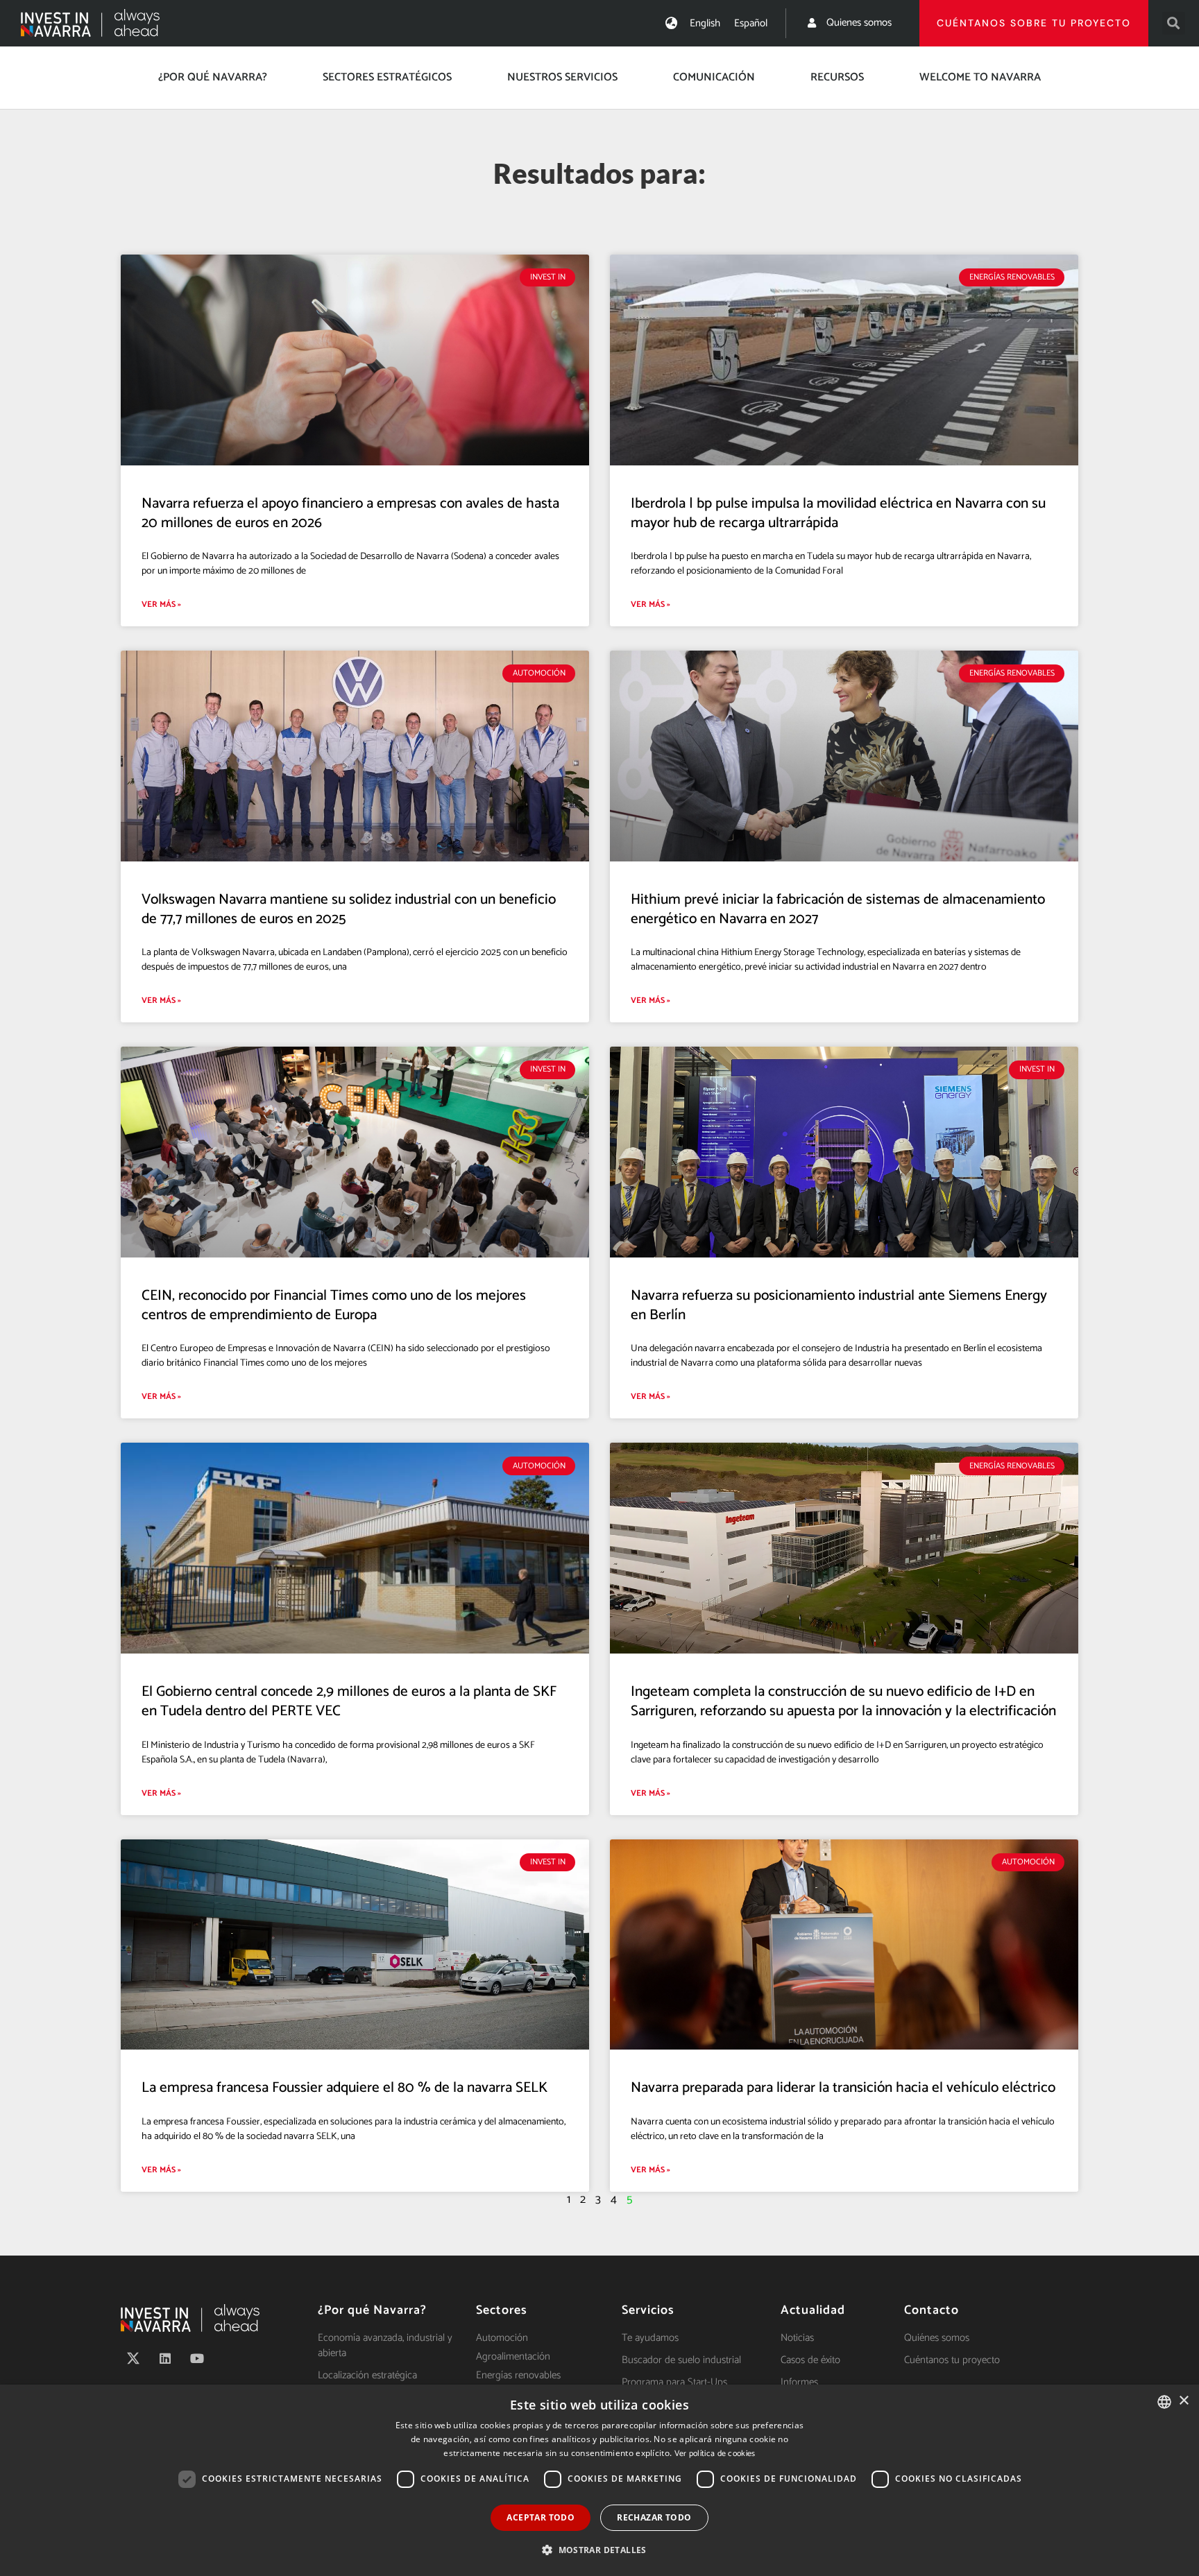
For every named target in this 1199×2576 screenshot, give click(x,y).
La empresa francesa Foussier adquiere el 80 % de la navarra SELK (345, 2088)
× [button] (1183, 2401)
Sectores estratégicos (387, 77)
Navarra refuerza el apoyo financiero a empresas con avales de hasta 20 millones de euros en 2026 (350, 513)
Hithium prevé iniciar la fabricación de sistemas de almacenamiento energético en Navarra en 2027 (838, 909)
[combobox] (1164, 2402)
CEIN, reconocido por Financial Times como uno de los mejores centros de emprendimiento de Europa (334, 1305)
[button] (1174, 23)
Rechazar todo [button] (654, 2517)
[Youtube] (197, 2358)
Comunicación (714, 77)
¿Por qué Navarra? (213, 77)
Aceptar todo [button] (541, 2517)
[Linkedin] (165, 2358)
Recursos (837, 77)
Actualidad (813, 2310)
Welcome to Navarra (980, 77)
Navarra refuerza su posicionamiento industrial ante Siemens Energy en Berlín (839, 1305)
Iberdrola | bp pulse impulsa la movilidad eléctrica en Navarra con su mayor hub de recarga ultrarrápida (838, 513)
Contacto (932, 2310)
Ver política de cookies (715, 2454)
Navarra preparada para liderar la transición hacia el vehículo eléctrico (843, 2088)
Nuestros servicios (562, 77)
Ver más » (161, 604)
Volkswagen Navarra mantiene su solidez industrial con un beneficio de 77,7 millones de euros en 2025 (349, 909)
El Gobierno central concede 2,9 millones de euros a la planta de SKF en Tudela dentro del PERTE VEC (349, 1701)
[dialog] (599, 2480)
